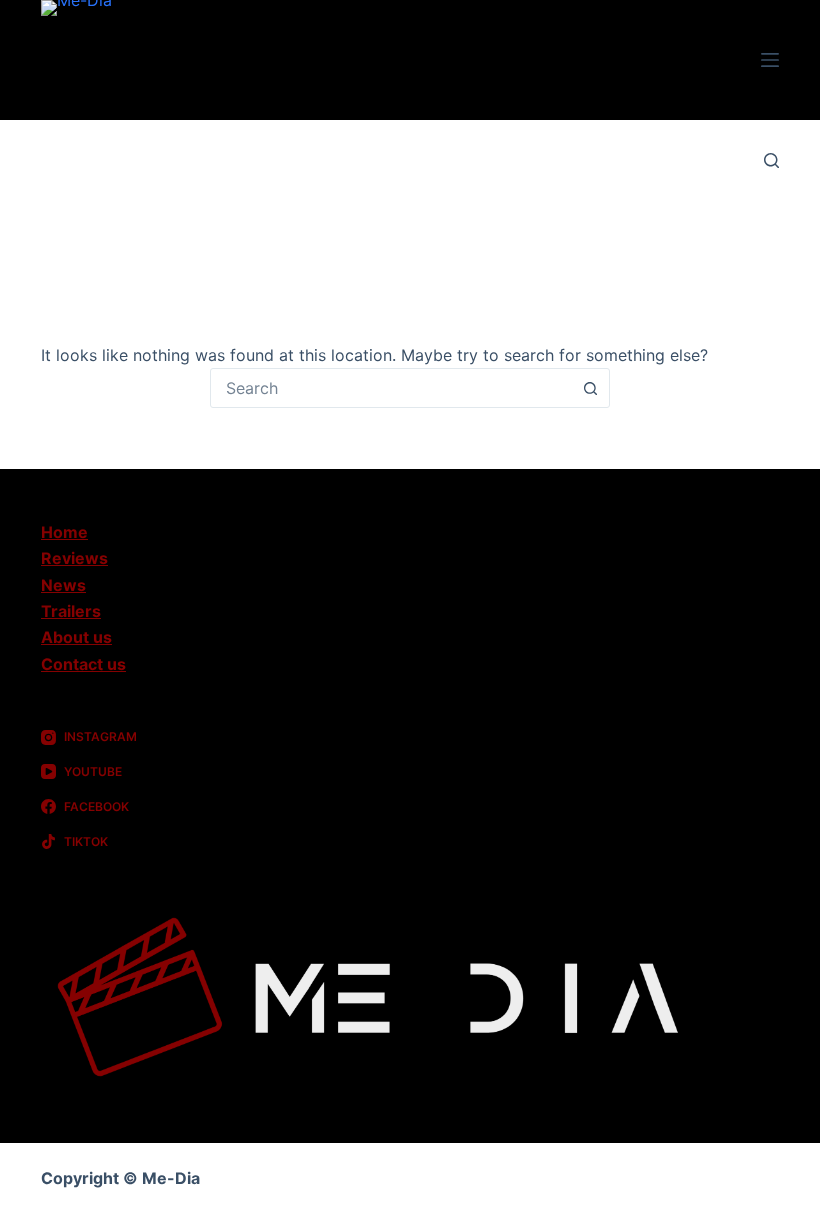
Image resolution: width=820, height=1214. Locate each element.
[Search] (771, 160)
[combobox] (391, 388)
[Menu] (770, 60)
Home (64, 532)
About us (76, 637)
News (63, 585)
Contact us (83, 664)
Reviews (74, 558)
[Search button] (590, 388)
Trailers (71, 611)
